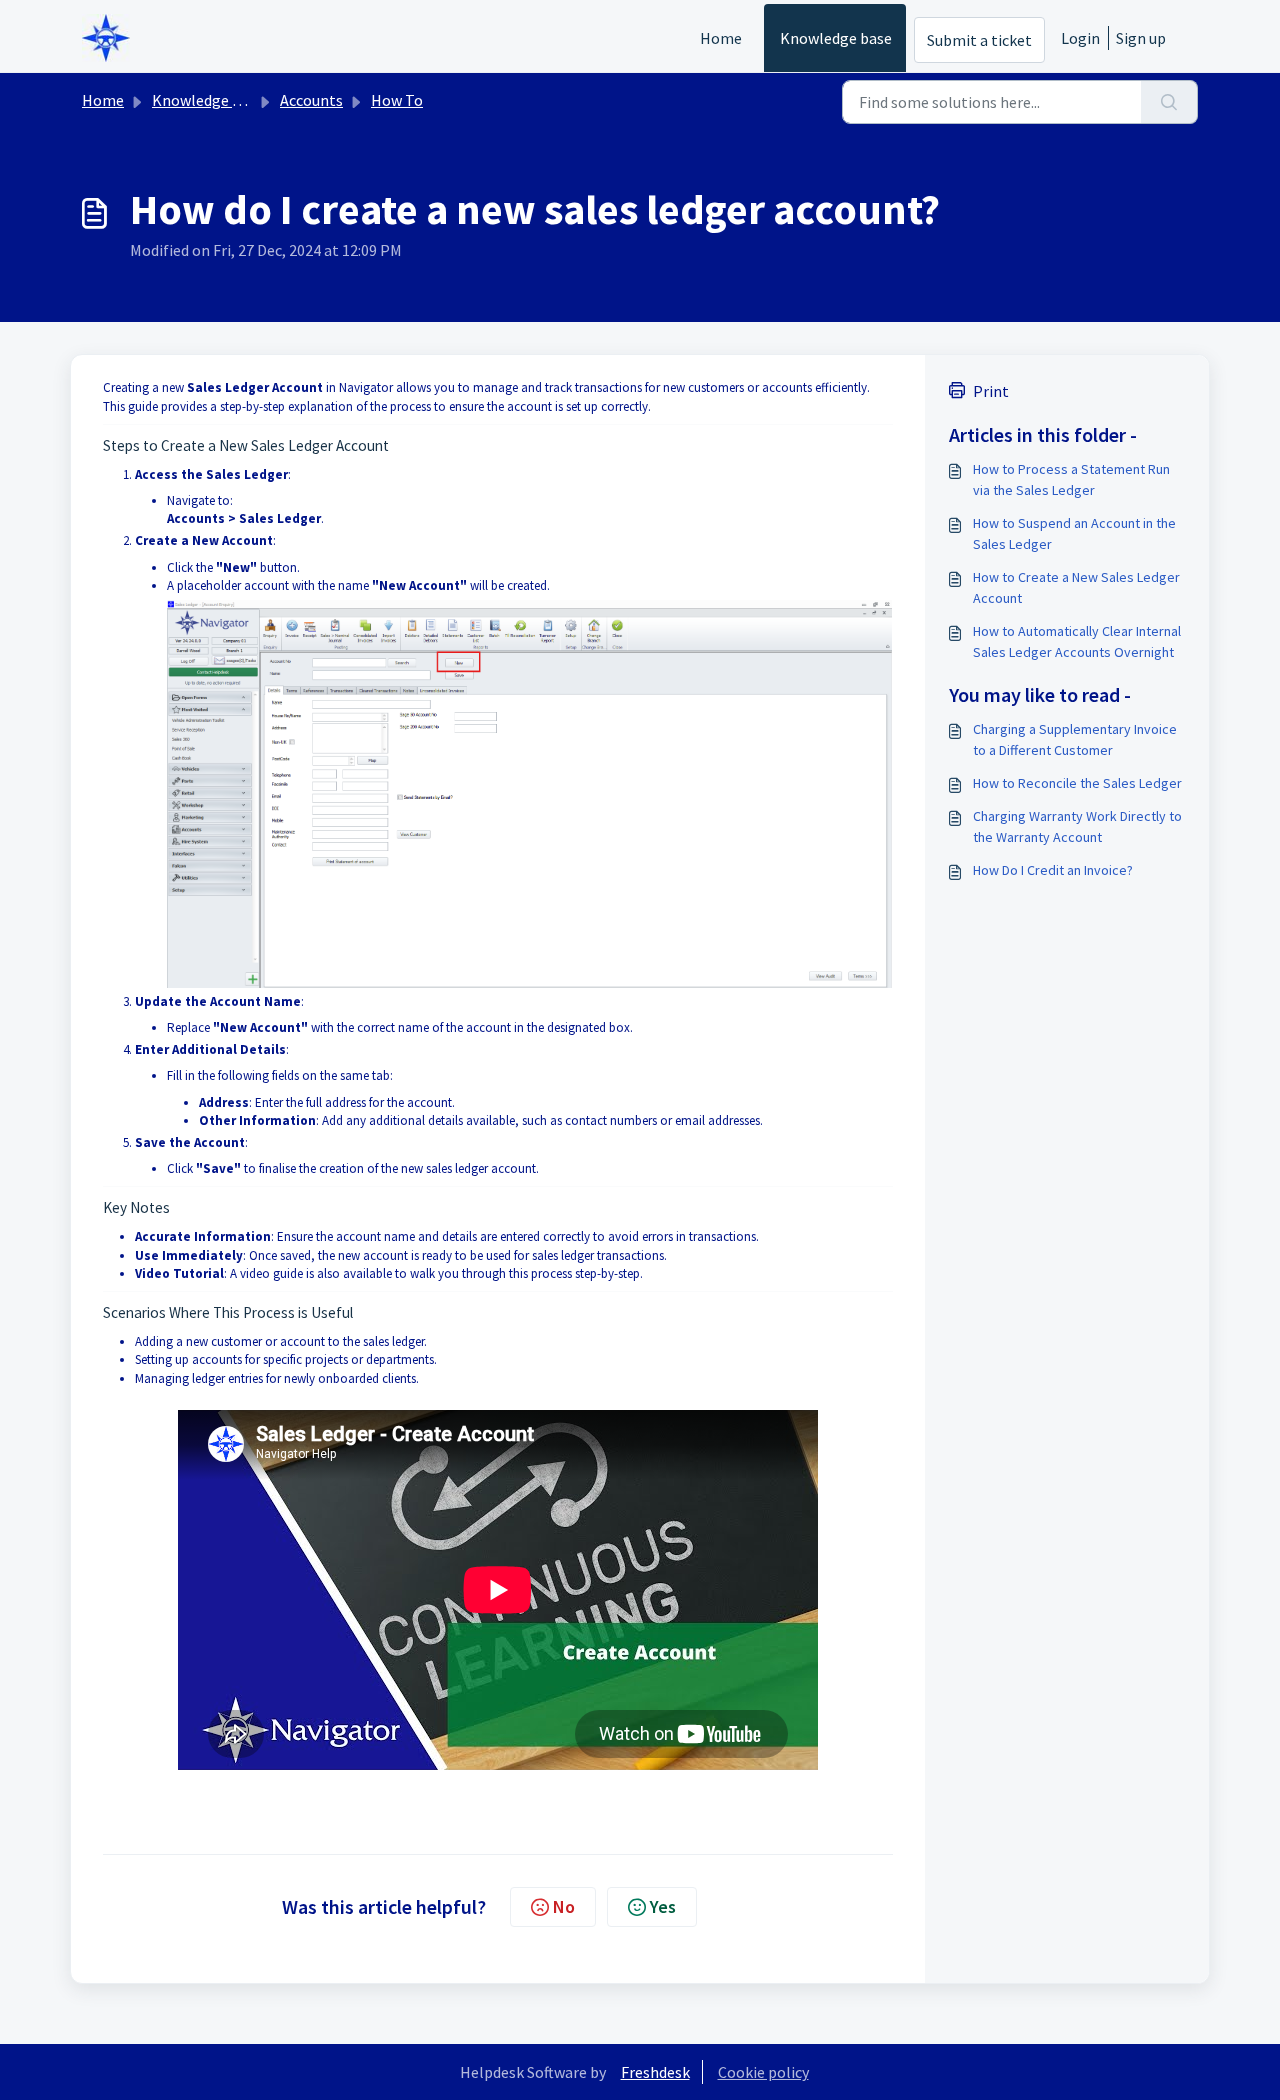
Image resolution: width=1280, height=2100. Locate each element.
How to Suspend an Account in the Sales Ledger (1074, 533)
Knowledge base (836, 38)
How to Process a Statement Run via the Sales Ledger (1071, 479)
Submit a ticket (979, 40)
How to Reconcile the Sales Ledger (1077, 783)
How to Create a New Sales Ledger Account (1076, 587)
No (564, 1906)
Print (991, 391)
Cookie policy (763, 2072)
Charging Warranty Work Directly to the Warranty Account (1077, 826)
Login (1080, 38)
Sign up (1141, 38)
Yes (663, 1906)
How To (397, 100)
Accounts (311, 100)
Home (721, 38)
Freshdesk (655, 2072)
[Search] (1169, 102)
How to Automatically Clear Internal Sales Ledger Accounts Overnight (1077, 641)
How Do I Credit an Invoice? (1053, 870)
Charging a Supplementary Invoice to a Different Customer (1075, 739)
